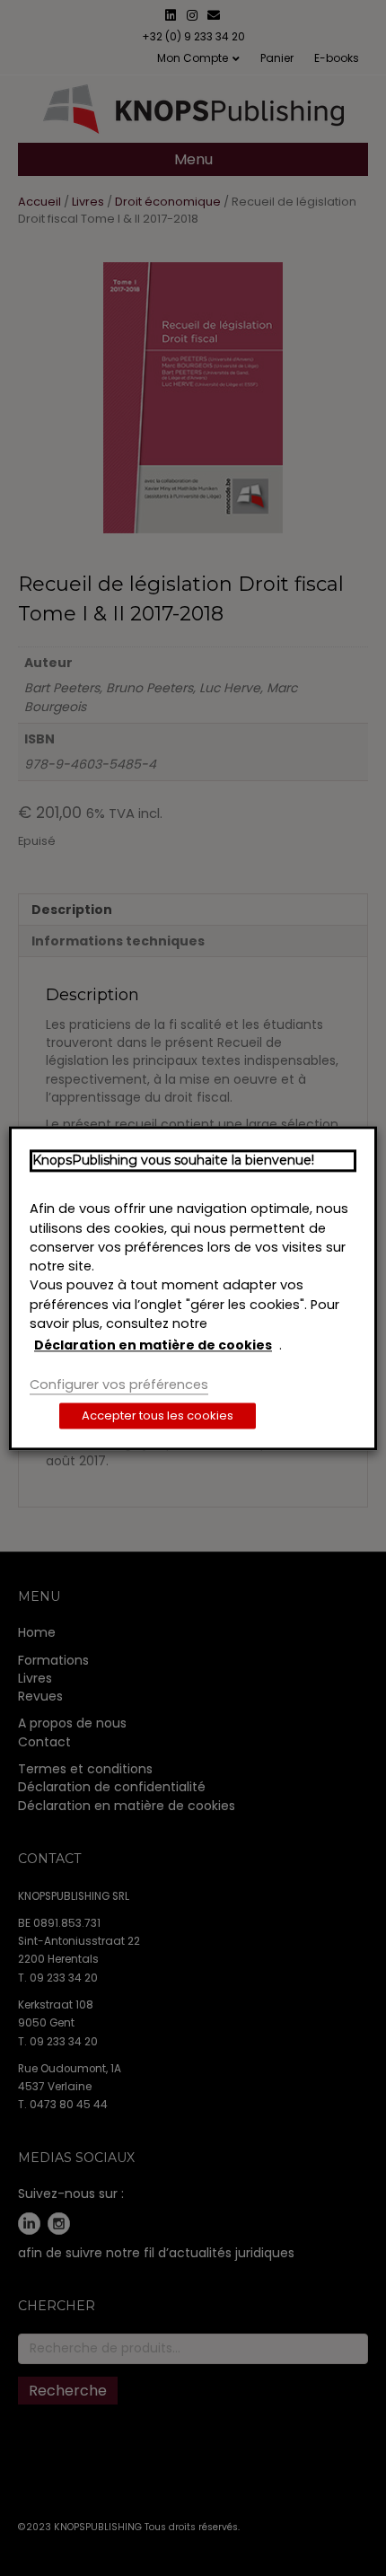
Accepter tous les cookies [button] (158, 1415)
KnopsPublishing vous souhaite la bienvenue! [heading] (173, 1160)
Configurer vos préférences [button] (119, 1385)
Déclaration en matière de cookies (153, 1346)
